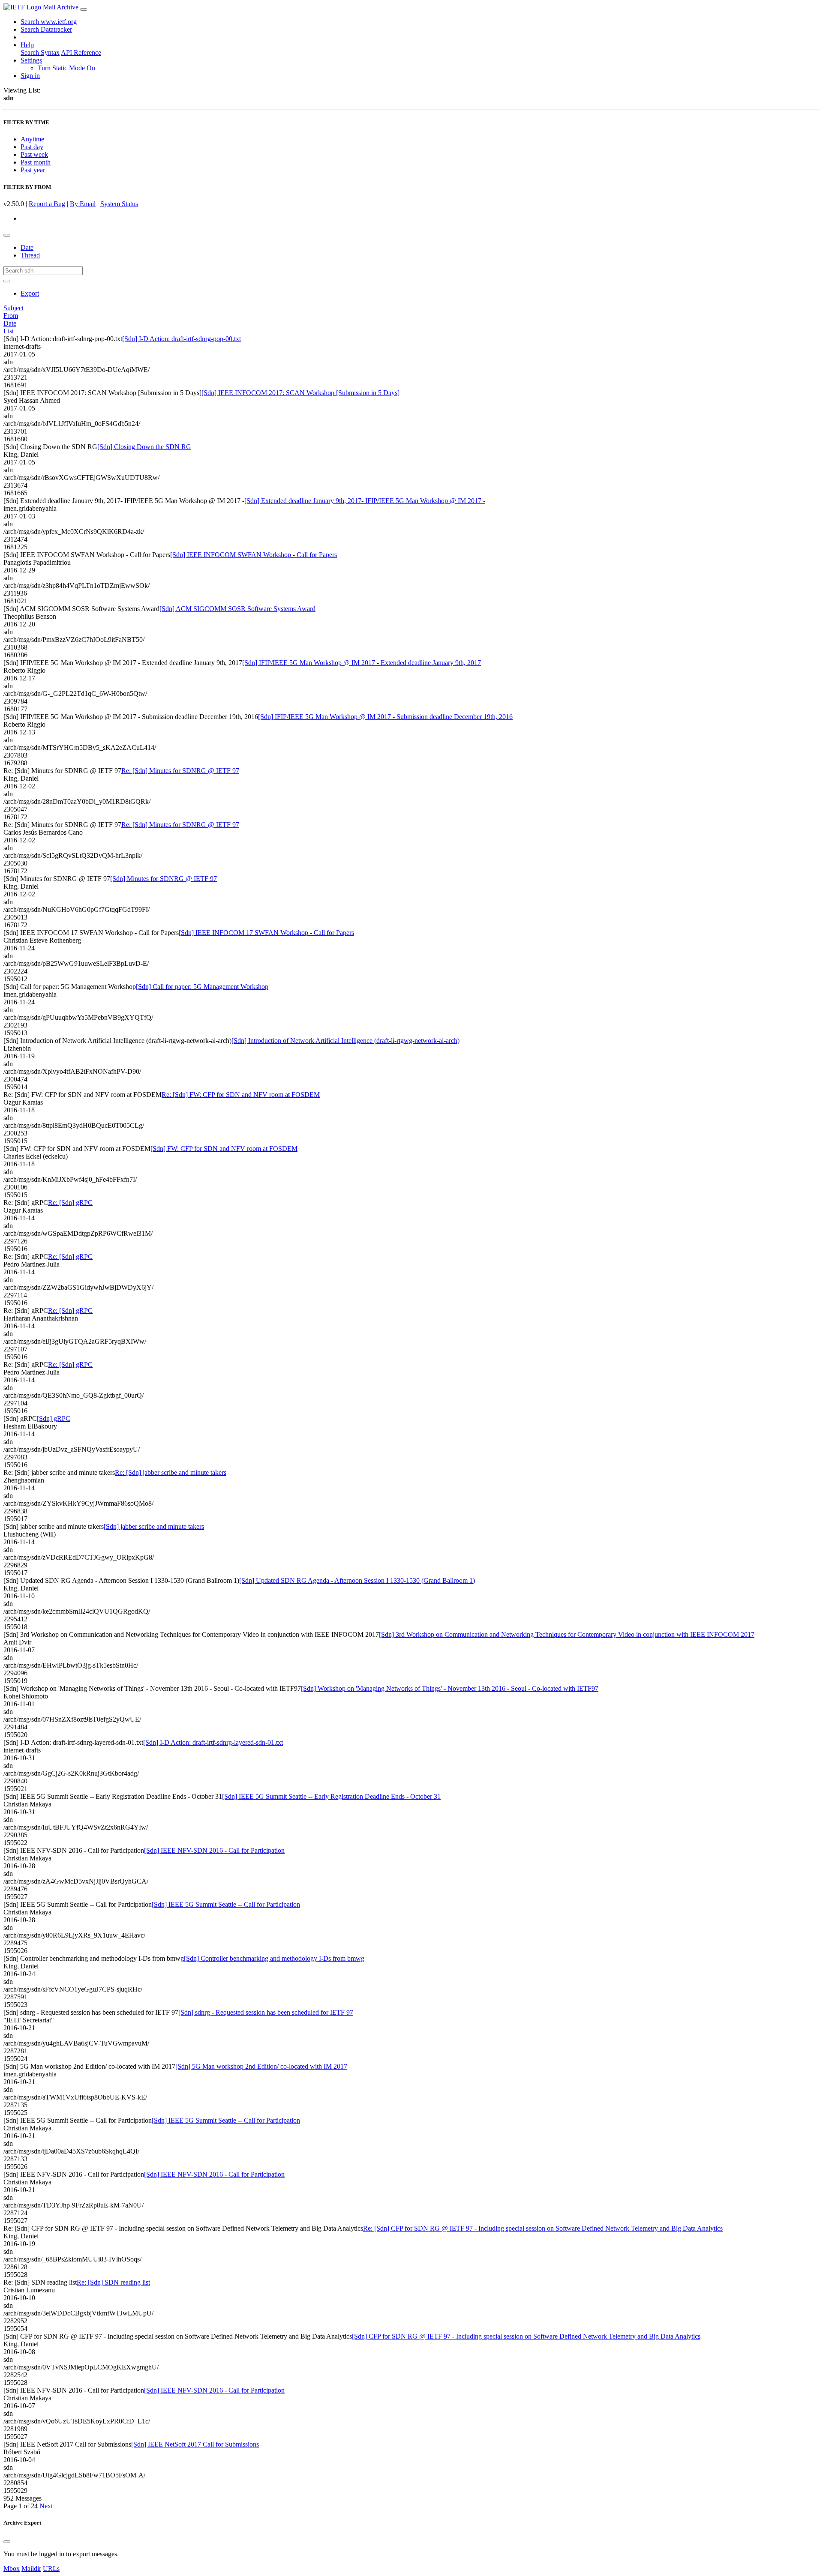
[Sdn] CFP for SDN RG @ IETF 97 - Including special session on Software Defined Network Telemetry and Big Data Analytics (526, 2336)
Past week (34, 154)
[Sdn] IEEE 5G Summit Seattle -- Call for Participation (226, 1904)
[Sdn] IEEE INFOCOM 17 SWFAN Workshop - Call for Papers (266, 933)
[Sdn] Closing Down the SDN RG (144, 447)
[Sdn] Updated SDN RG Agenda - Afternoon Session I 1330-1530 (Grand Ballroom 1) (357, 1580)
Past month (36, 162)
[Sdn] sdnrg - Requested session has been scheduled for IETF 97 (266, 2012)
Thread (30, 255)
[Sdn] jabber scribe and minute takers (154, 1526)
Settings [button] (31, 60)
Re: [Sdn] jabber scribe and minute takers (171, 1472)
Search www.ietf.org (49, 22)
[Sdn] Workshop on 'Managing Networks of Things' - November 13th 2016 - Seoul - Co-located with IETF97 (450, 1688)
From (11, 316)
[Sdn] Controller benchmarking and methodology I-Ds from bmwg (274, 1958)
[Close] (7, 2542)
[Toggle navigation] (84, 9)
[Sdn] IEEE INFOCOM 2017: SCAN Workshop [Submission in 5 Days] (300, 393)
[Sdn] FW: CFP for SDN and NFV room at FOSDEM (224, 1149)
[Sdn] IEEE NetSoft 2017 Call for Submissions (195, 2444)
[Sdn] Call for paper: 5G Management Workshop (202, 987)
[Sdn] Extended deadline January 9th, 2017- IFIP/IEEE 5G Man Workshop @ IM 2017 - (365, 501)
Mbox (12, 2569)
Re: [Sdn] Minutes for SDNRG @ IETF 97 (180, 771)
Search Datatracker (46, 29)
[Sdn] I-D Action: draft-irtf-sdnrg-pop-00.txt (182, 339)
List (9, 331)
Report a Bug (47, 204)
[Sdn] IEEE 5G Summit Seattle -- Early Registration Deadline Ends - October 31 (331, 1796)
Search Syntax (40, 52)
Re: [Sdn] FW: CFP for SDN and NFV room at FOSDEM (241, 1095)
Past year (33, 170)
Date (27, 247)
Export (30, 293)
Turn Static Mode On (66, 68)
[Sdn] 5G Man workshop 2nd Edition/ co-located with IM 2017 (261, 2066)
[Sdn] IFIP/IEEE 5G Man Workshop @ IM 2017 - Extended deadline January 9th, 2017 (362, 663)
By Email (83, 204)
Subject (14, 308)
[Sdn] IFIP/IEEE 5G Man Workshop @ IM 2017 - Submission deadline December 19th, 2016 (385, 717)
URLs (51, 2569)
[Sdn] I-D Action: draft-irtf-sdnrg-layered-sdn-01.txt (213, 1742)
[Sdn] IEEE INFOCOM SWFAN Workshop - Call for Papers (254, 555)
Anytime (32, 139)
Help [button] (27, 45)
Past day (32, 147)
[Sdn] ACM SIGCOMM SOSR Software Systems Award (237, 609)
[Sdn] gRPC (54, 1418)
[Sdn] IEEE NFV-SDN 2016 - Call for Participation (214, 1850)
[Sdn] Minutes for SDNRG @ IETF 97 (164, 879)
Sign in (30, 76)
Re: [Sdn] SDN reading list (113, 2282)
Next (46, 2506)
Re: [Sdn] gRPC (70, 1203)
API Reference (81, 52)
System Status (119, 204)
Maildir (31, 2569)
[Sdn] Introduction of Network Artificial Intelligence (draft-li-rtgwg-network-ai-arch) (345, 1041)
